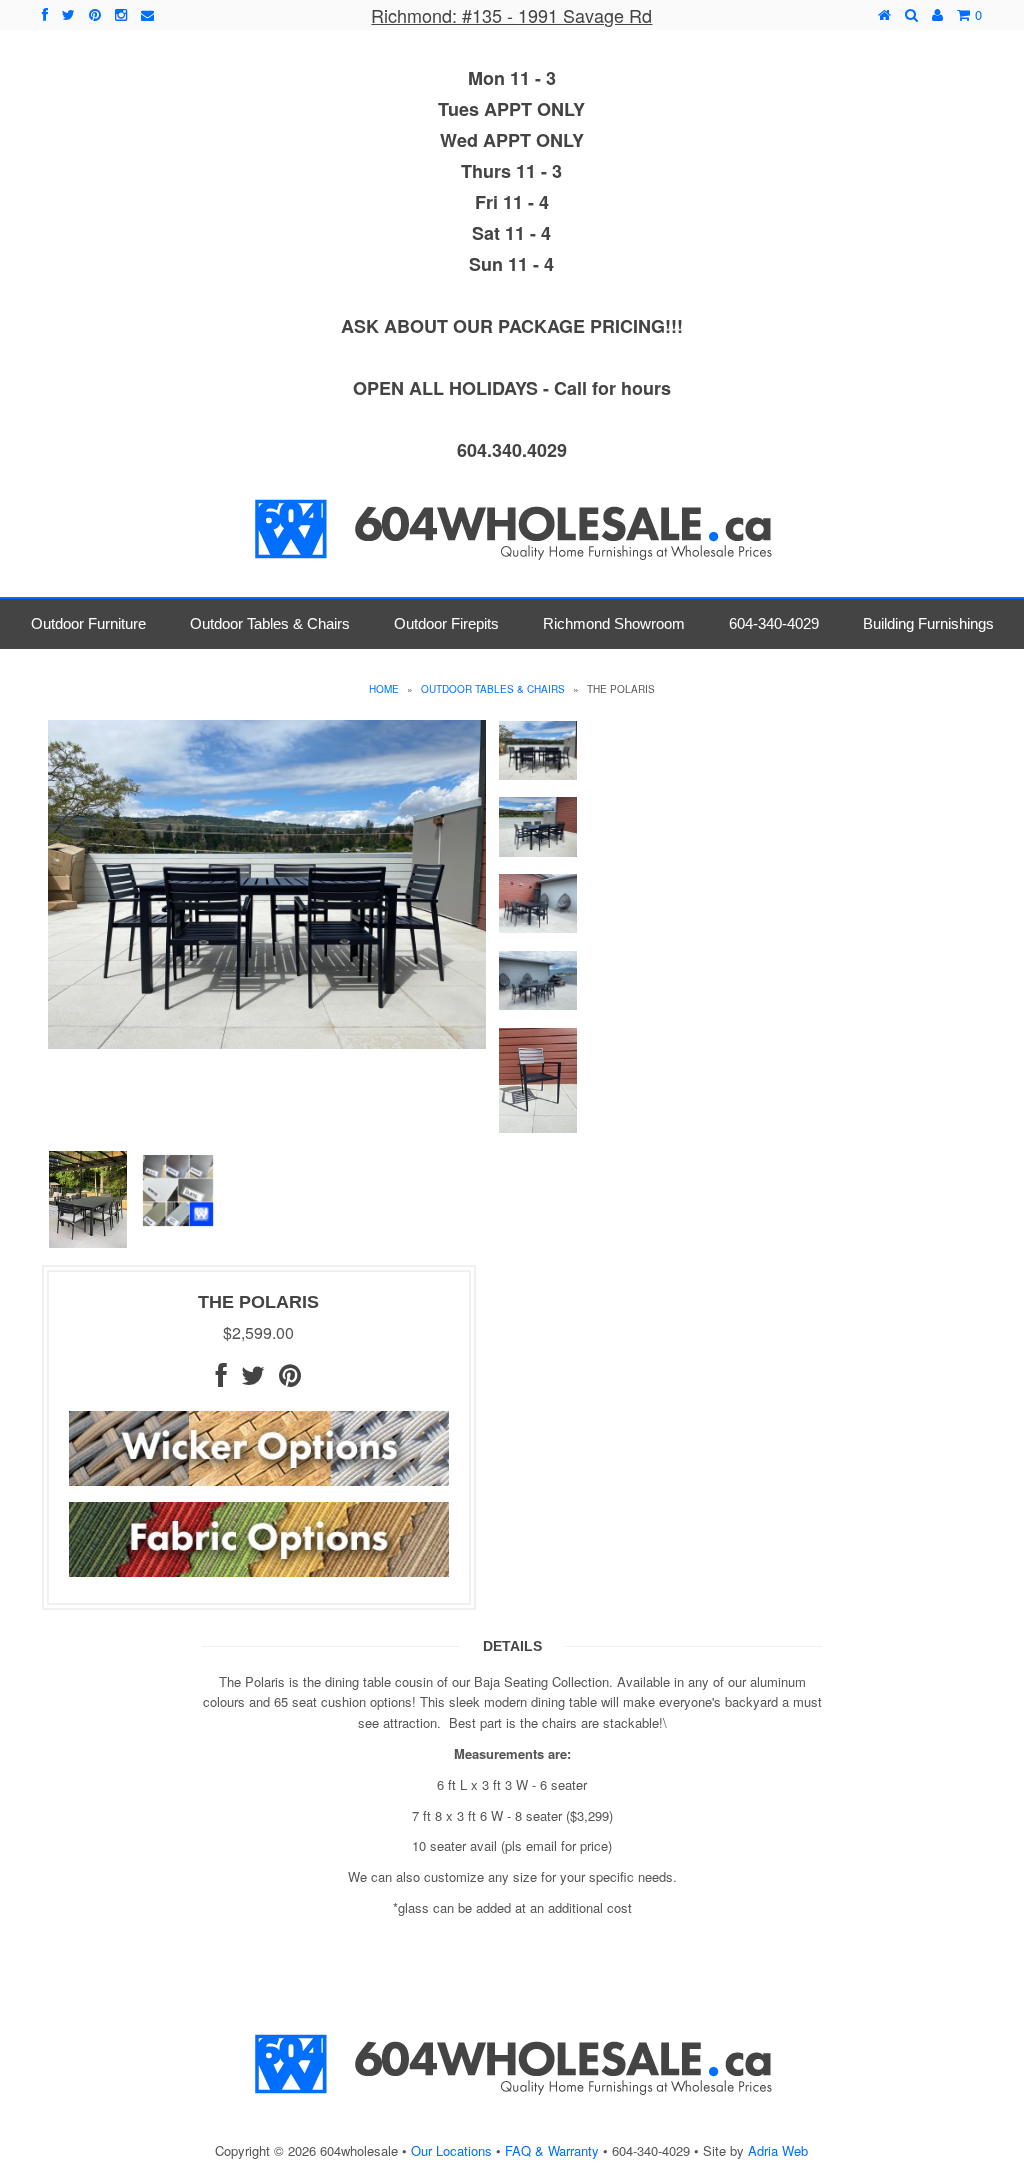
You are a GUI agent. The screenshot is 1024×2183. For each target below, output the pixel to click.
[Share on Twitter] (253, 1379)
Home (384, 689)
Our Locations (451, 2150)
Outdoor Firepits (446, 623)
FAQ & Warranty (552, 2150)
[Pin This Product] (290, 1379)
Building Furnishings (928, 623)
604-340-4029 (774, 623)
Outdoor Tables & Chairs (270, 623)
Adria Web (778, 2150)
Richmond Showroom (614, 623)
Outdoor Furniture (88, 623)
